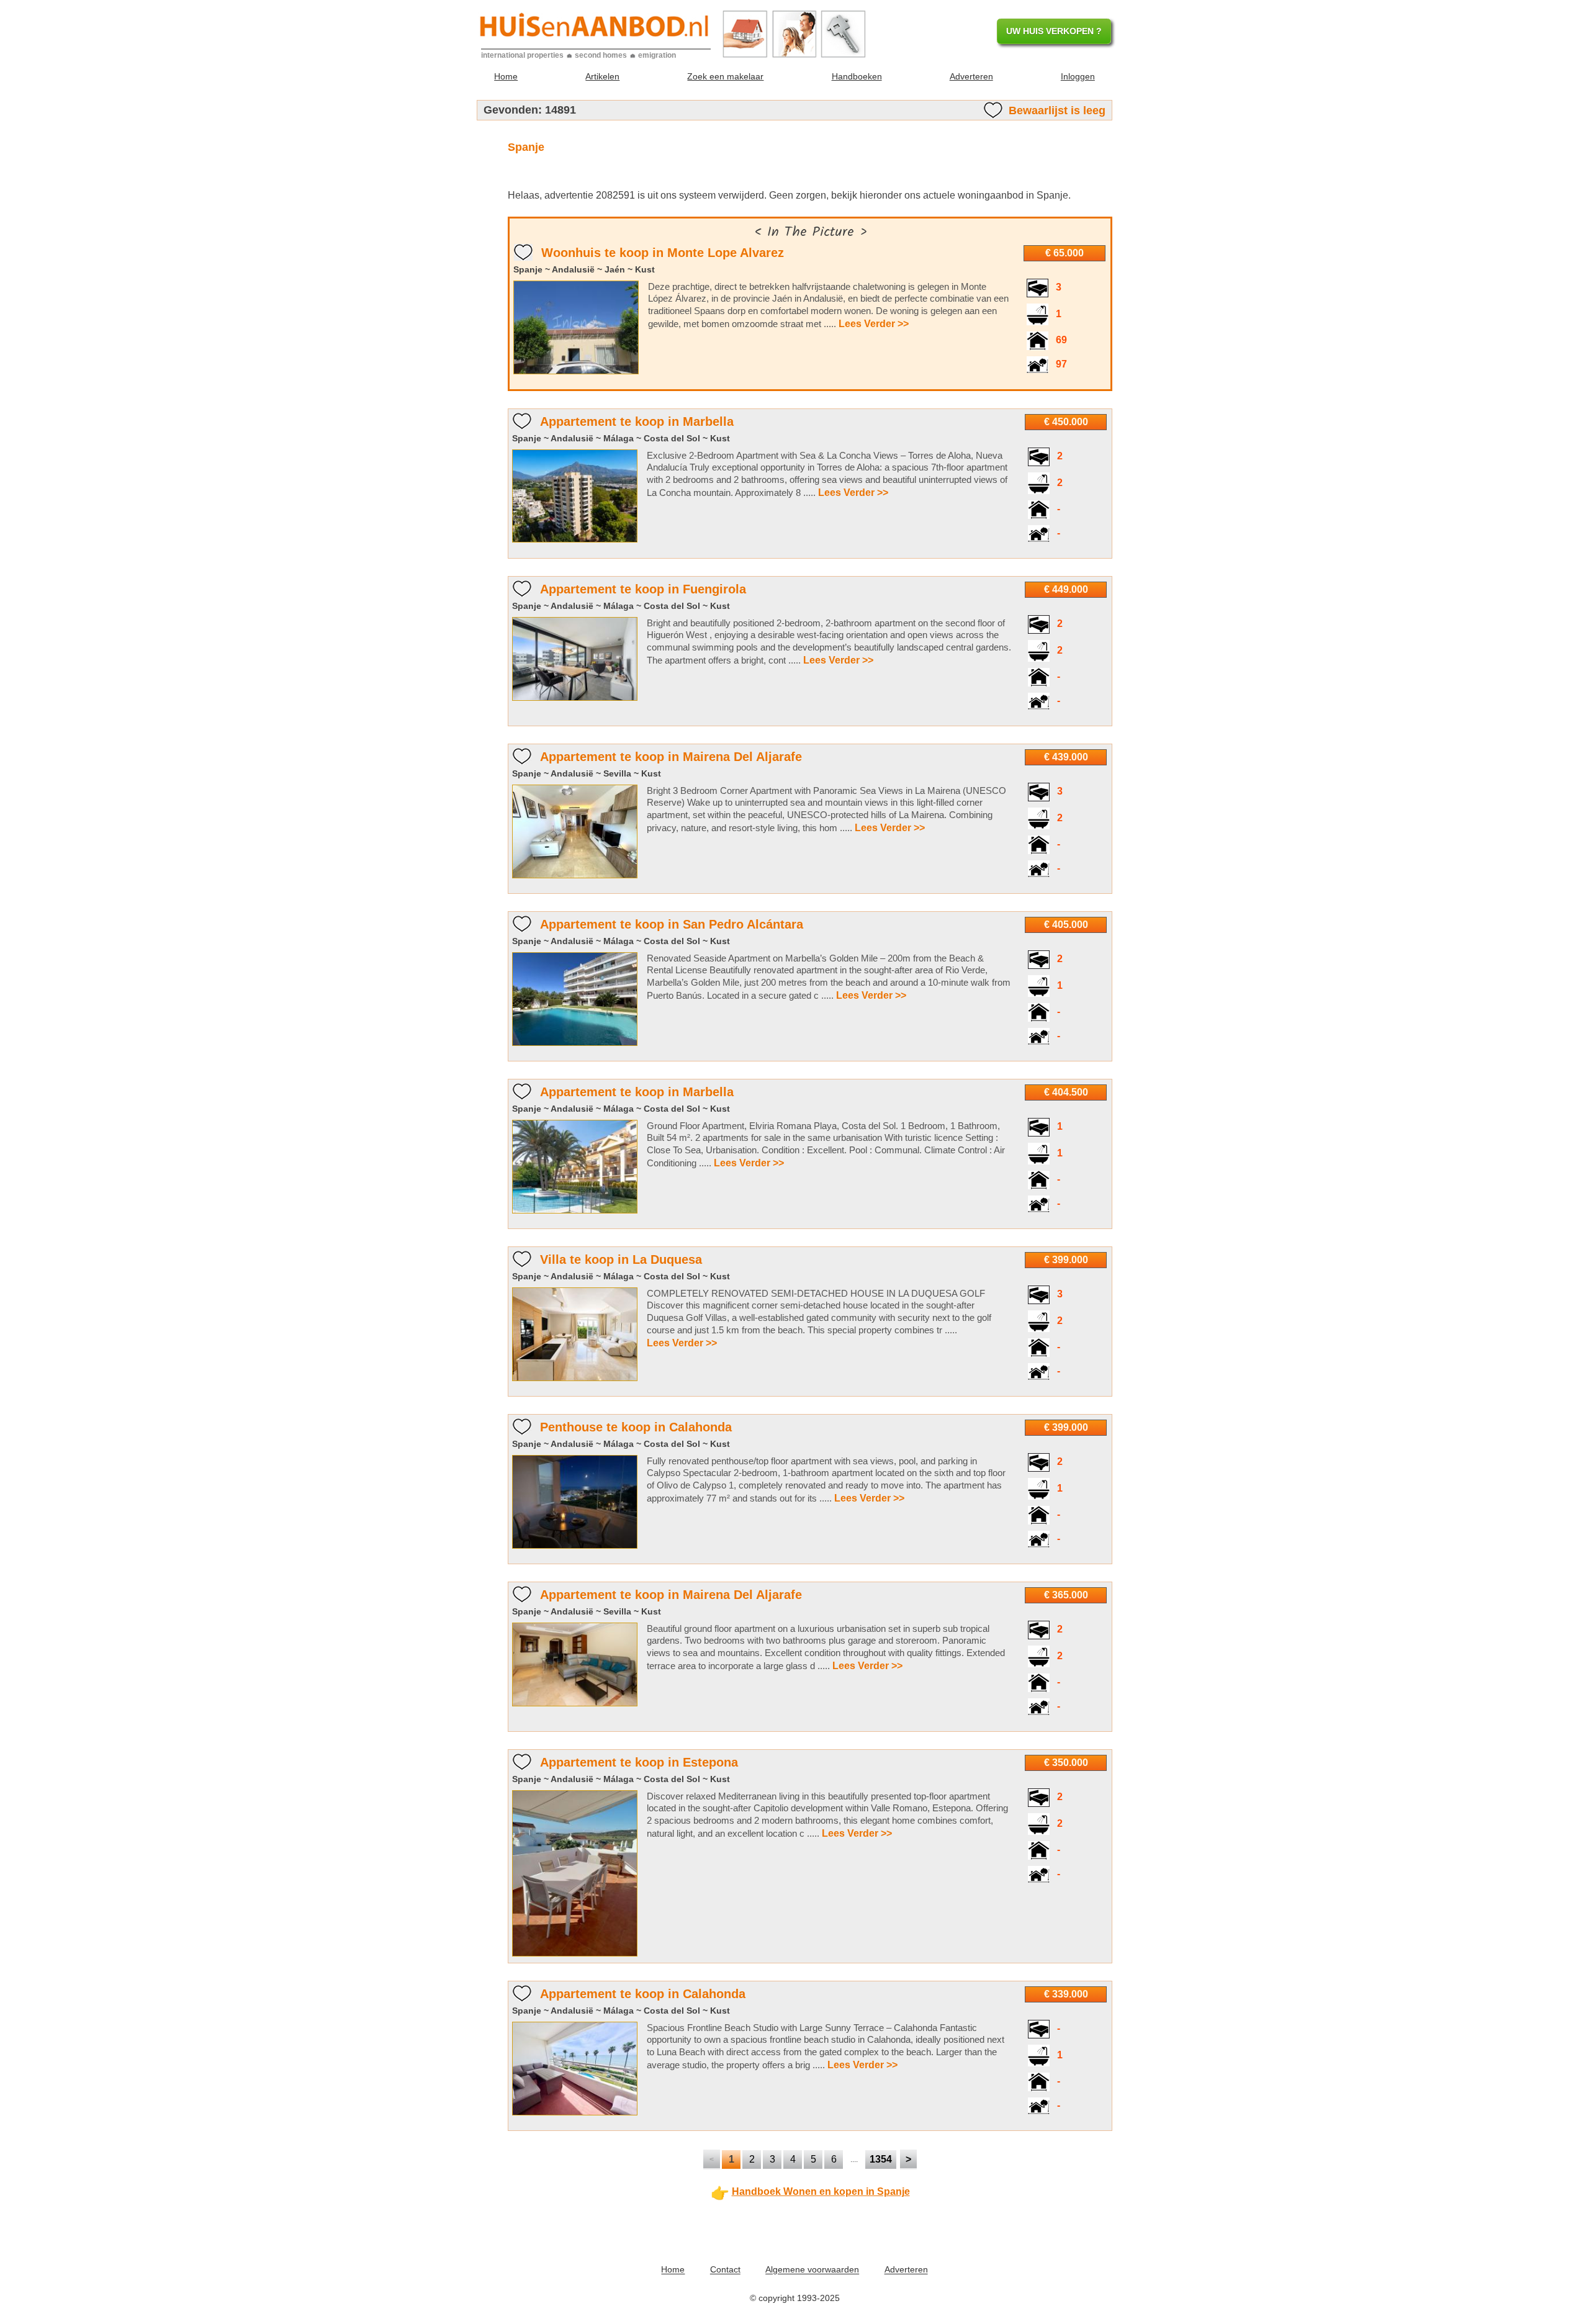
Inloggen (1078, 76)
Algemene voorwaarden (812, 2270)
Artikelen (602, 76)
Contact (725, 2270)
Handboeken (857, 76)
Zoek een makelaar (725, 76)
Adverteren (971, 76)
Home (506, 76)
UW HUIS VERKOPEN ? (1054, 31)
